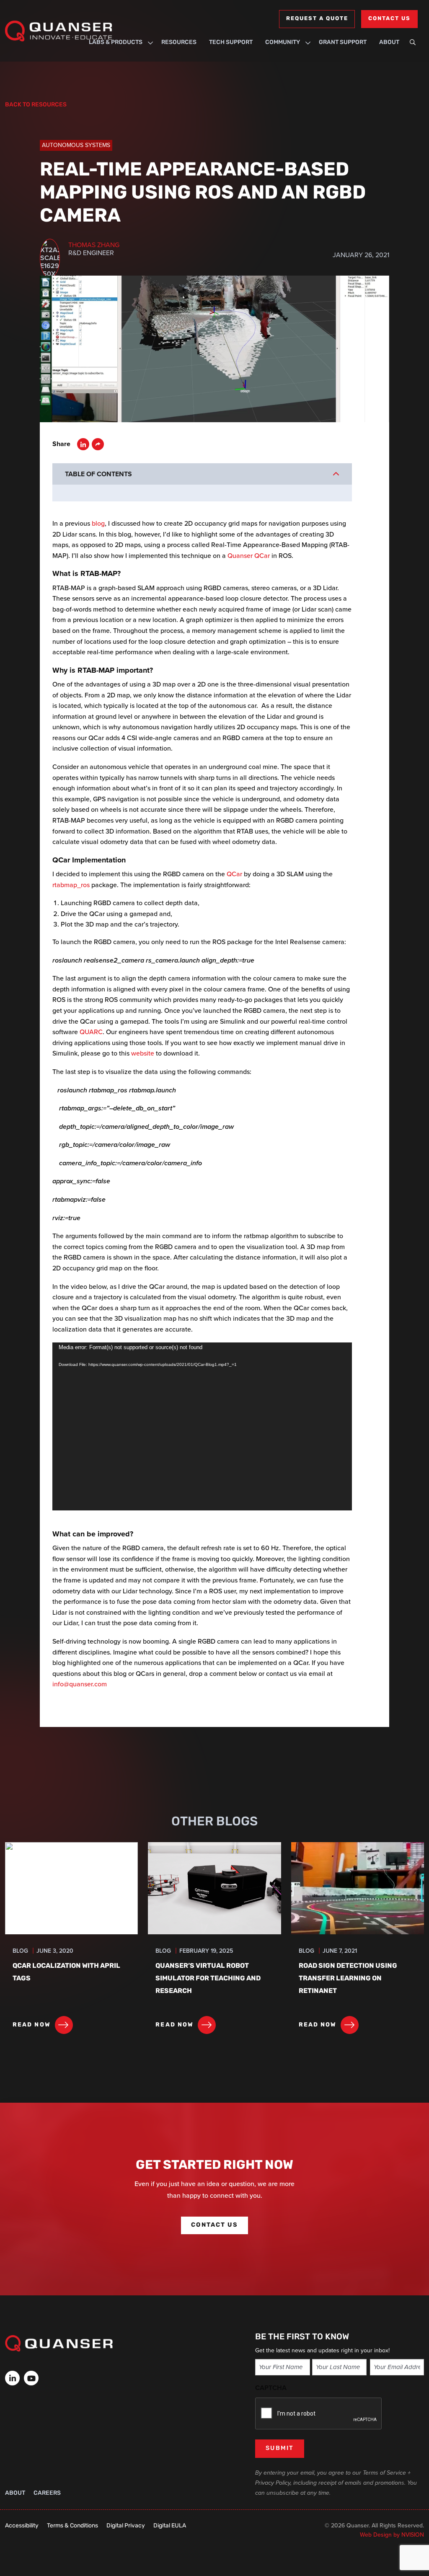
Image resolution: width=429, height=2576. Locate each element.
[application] (202, 1427)
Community (283, 43)
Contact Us (389, 19)
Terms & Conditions (72, 2526)
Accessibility (22, 2526)
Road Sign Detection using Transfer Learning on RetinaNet (348, 1979)
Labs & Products (116, 43)
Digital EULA (170, 2526)
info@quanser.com (80, 1684)
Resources (179, 43)
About (389, 43)
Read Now (32, 2025)
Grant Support (343, 43)
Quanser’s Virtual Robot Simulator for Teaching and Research (208, 1979)
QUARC (91, 1032)
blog (98, 523)
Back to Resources (36, 105)
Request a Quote (317, 19)
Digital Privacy (126, 2526)
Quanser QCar (249, 556)
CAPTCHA (271, 2388)
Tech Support (231, 43)
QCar (234, 874)
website (143, 1053)
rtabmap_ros (71, 885)
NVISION (413, 2535)
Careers (47, 2493)
